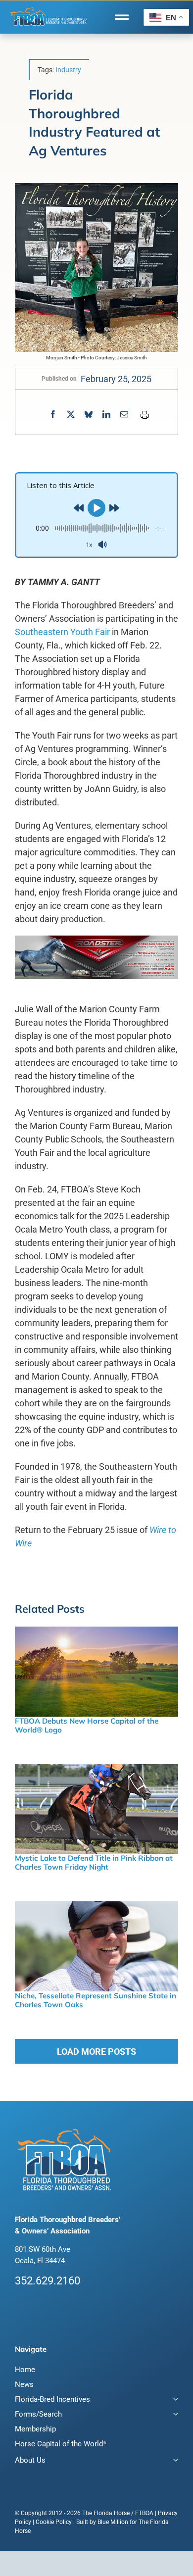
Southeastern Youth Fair (62, 632)
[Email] (124, 415)
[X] (71, 415)
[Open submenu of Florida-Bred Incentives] (174, 2401)
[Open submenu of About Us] (174, 2461)
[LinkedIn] (106, 415)
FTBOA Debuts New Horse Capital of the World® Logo (87, 1725)
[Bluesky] (89, 415)
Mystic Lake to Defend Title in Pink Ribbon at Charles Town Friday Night (94, 1862)
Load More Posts (96, 2052)
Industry (68, 70)
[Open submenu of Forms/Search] (174, 2415)
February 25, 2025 (116, 379)
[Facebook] (53, 415)
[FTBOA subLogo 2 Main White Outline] (48, 8)
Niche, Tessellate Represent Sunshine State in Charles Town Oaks (96, 2000)
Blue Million (113, 2522)
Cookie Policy (54, 2522)
